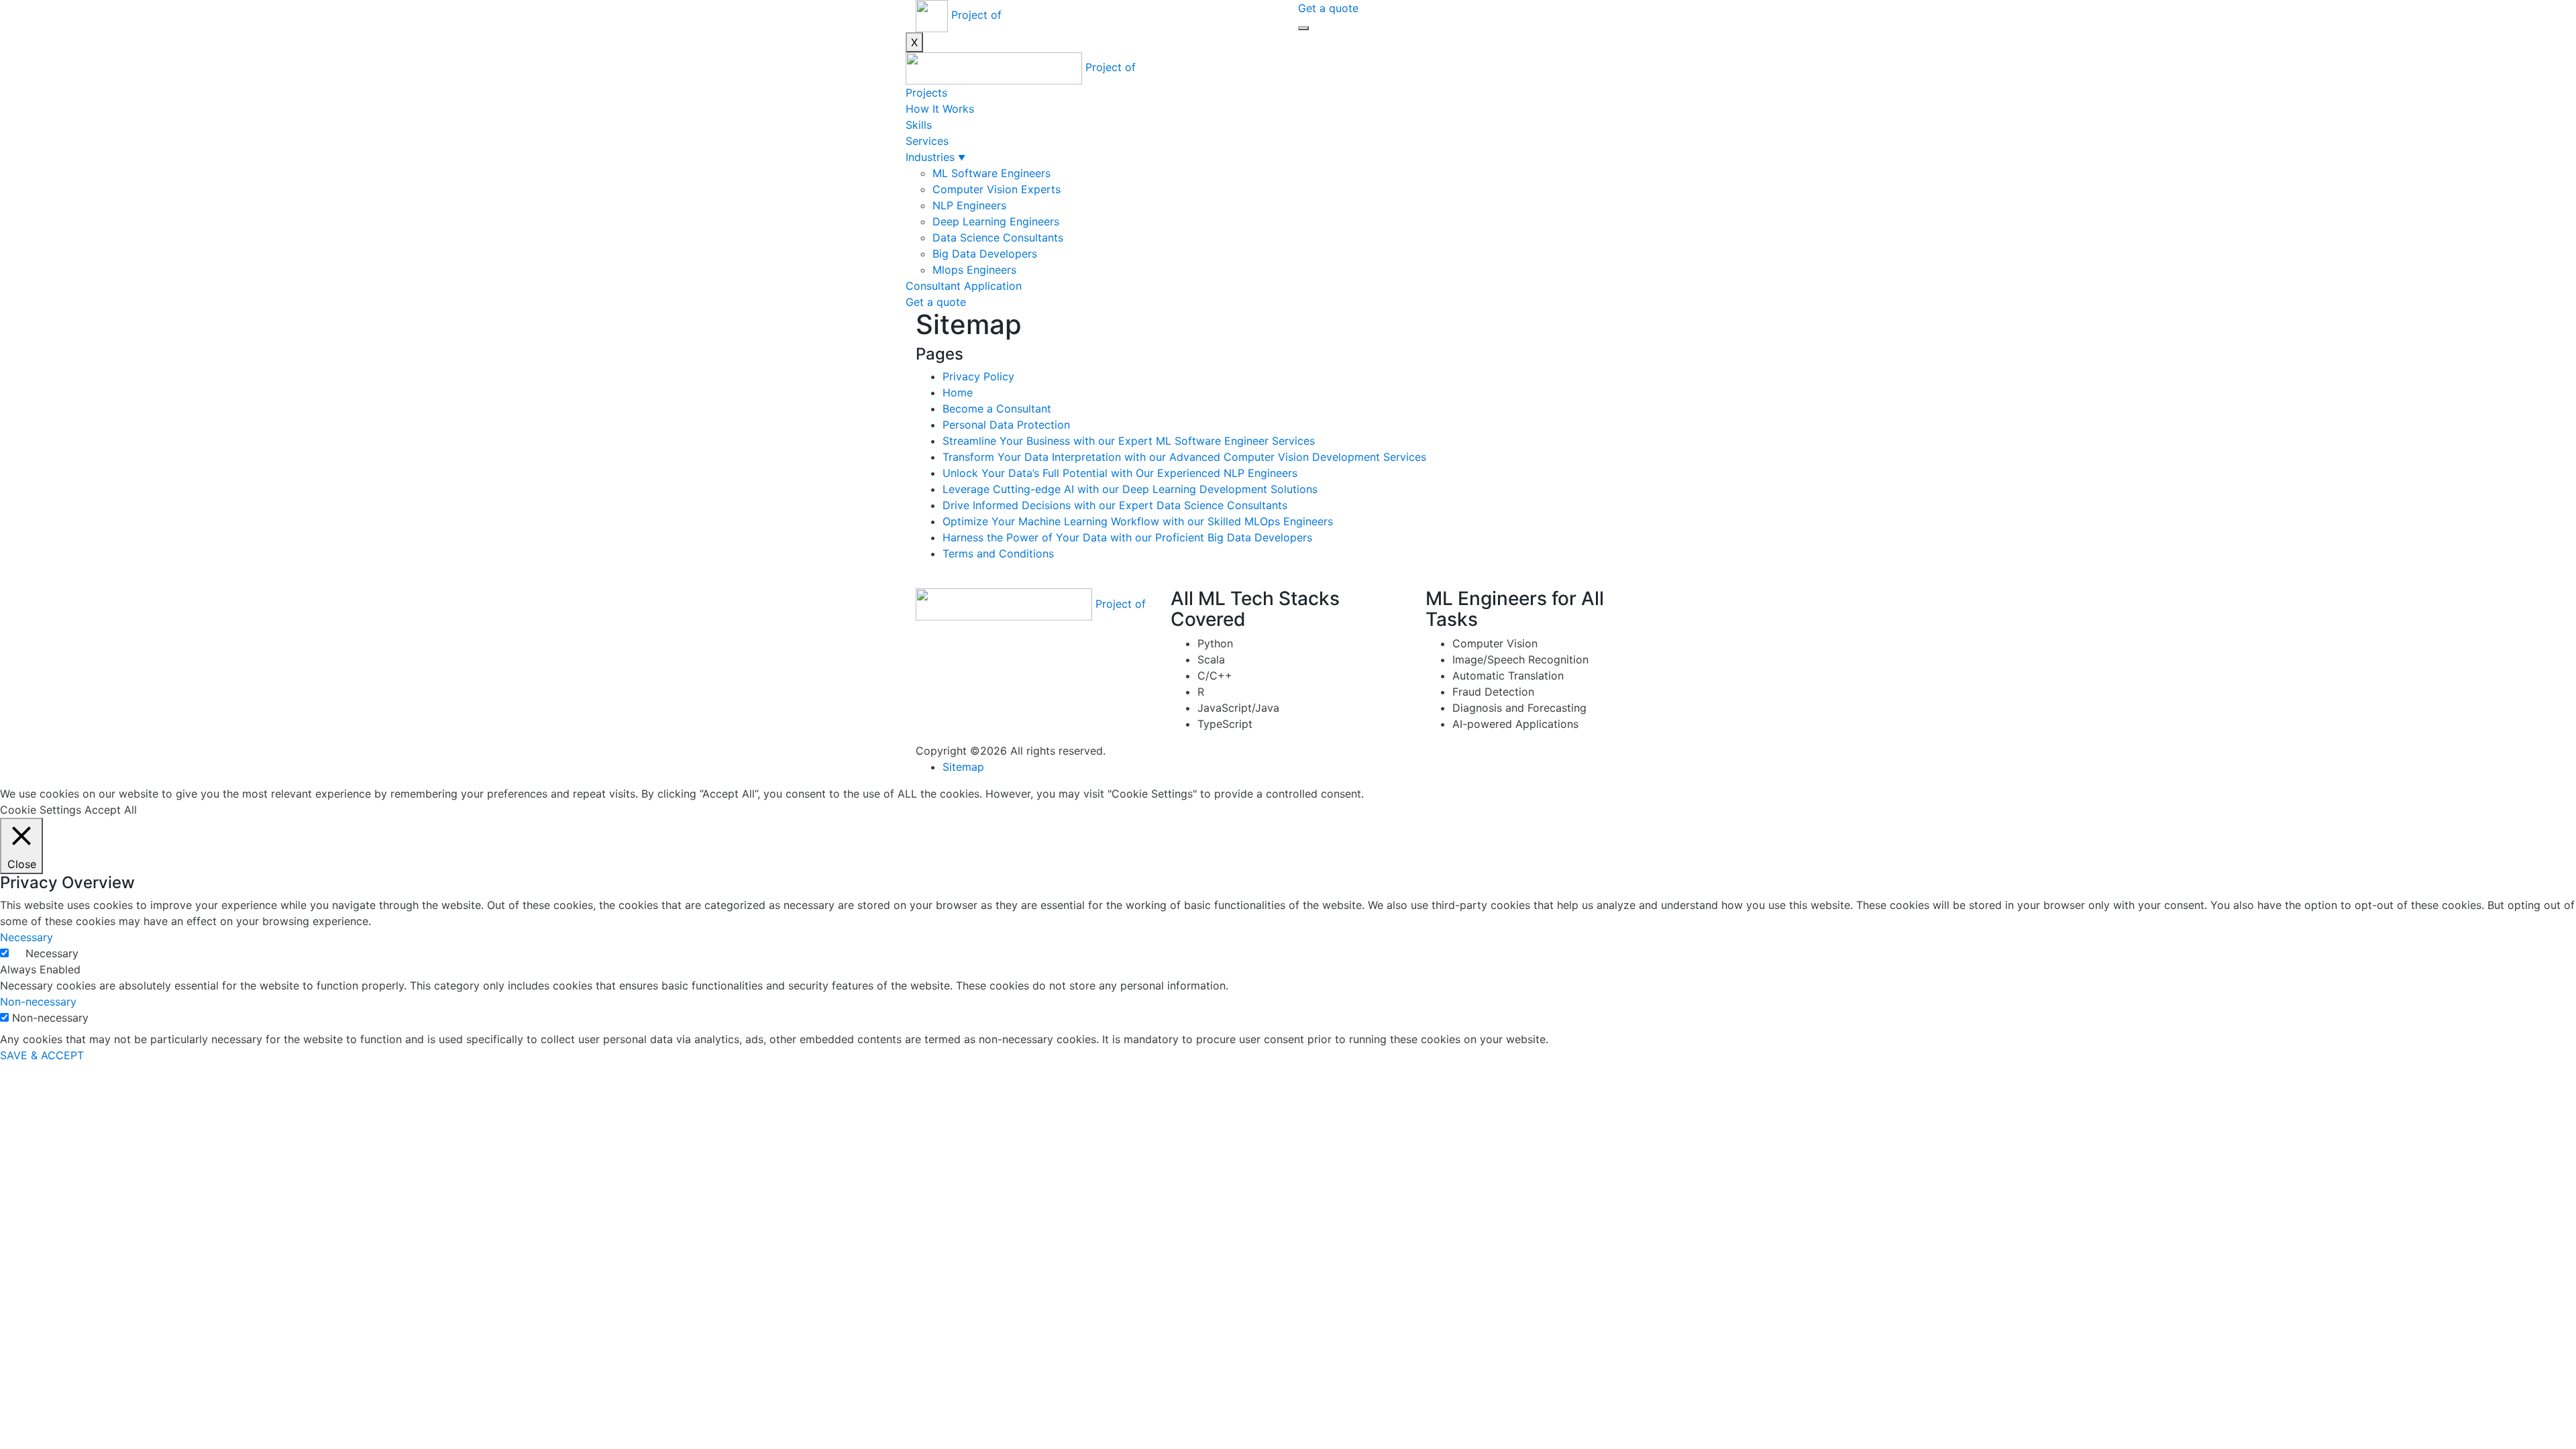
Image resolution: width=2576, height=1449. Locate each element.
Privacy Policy (978, 376)
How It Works (940, 109)
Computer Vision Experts (997, 189)
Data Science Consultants (998, 237)
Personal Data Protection (1006, 425)
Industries (930, 157)
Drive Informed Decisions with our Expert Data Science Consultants (1115, 505)
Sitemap (963, 767)
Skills (919, 125)
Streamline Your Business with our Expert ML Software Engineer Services (1129, 441)
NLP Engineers (969, 205)
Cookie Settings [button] (41, 810)
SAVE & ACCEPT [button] (42, 1055)
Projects (926, 93)
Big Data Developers (985, 254)
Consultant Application (964, 286)
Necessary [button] (26, 937)
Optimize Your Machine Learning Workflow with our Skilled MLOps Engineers (1138, 521)
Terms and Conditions (998, 553)
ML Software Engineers (991, 173)
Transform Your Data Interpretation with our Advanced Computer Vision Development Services (1184, 457)
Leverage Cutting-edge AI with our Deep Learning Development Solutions (1130, 489)
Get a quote (1328, 8)
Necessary (52, 953)
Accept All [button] (111, 810)
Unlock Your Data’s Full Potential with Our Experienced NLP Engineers (1120, 473)
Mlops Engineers (974, 270)
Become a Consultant (997, 409)
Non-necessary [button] (38, 1002)
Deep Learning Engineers (996, 221)
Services (927, 141)
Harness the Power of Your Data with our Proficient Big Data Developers (1127, 537)
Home (958, 392)
